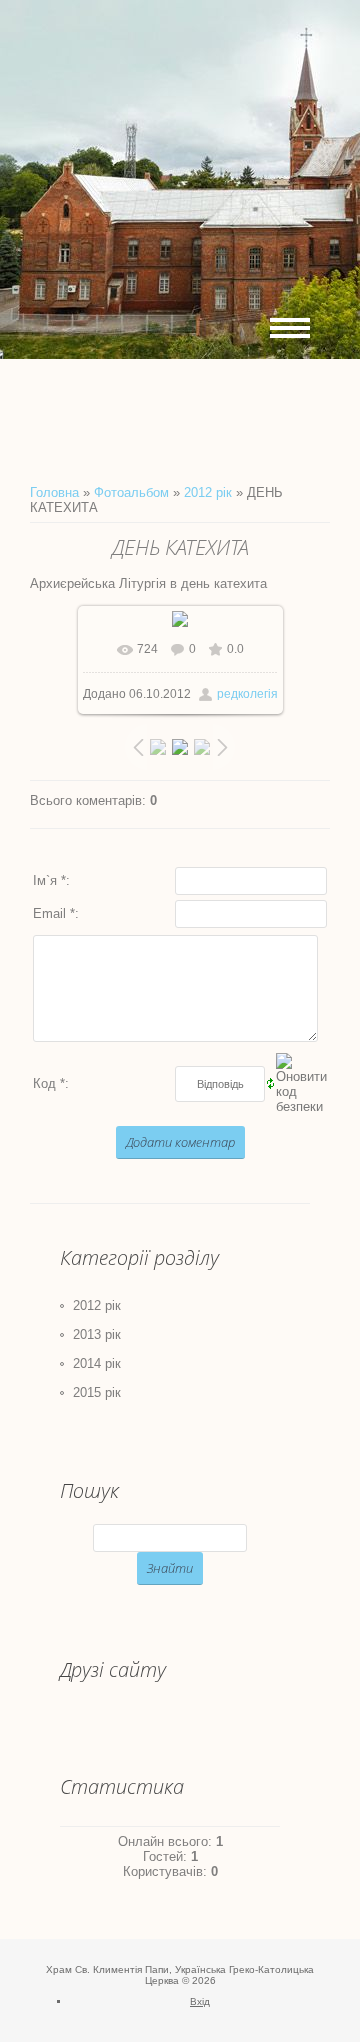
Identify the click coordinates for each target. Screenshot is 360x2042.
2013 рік (97, 1334)
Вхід (200, 2001)
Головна (54, 492)
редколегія (247, 694)
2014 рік (97, 1363)
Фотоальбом (131, 492)
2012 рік (208, 492)
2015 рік (97, 1392)
